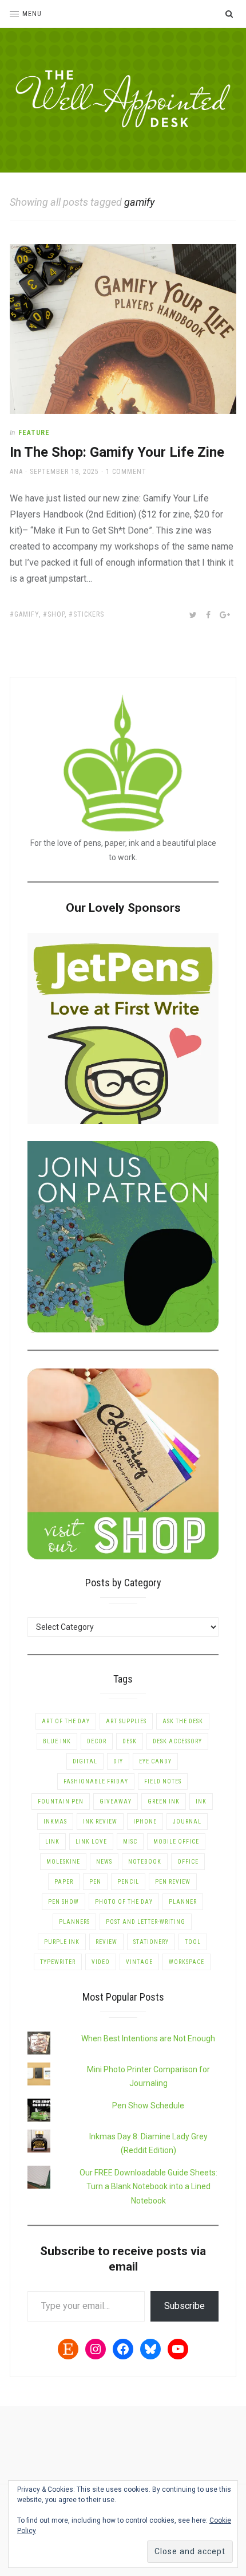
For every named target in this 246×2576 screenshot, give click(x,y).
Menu (32, 14)
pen (95, 1882)
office (188, 1862)
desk (130, 1741)
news (104, 1862)
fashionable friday (96, 1781)
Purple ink (62, 1942)
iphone (145, 1822)
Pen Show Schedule (148, 2106)
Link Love (91, 1842)
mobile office (176, 1842)
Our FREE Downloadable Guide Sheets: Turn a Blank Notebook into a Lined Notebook (148, 2187)
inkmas (55, 1822)
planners (74, 1922)
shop (56, 614)
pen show (64, 1902)
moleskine (63, 1862)
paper (64, 1882)
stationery (151, 1942)
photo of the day (124, 1902)
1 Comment (126, 472)
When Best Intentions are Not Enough (148, 2038)
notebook (145, 1862)
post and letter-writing (146, 1922)
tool (193, 1942)
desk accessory (177, 1741)
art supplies (126, 1721)
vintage (139, 1962)
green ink (164, 1801)
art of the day (66, 1721)
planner (183, 1902)
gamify (27, 614)
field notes (163, 1781)
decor (97, 1741)
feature (34, 433)
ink (201, 1801)
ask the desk (183, 1721)
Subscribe (184, 2306)
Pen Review (173, 1882)
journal (187, 1822)
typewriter (58, 1962)
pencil (128, 1882)
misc (130, 1842)
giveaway (116, 1801)
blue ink (57, 1741)
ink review (100, 1822)
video (101, 1962)
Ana (16, 472)
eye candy (155, 1761)
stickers (89, 614)
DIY (118, 1761)
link (52, 1842)
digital (85, 1761)
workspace (187, 1962)
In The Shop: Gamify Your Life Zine (117, 452)
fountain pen (61, 1801)
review (106, 1942)
